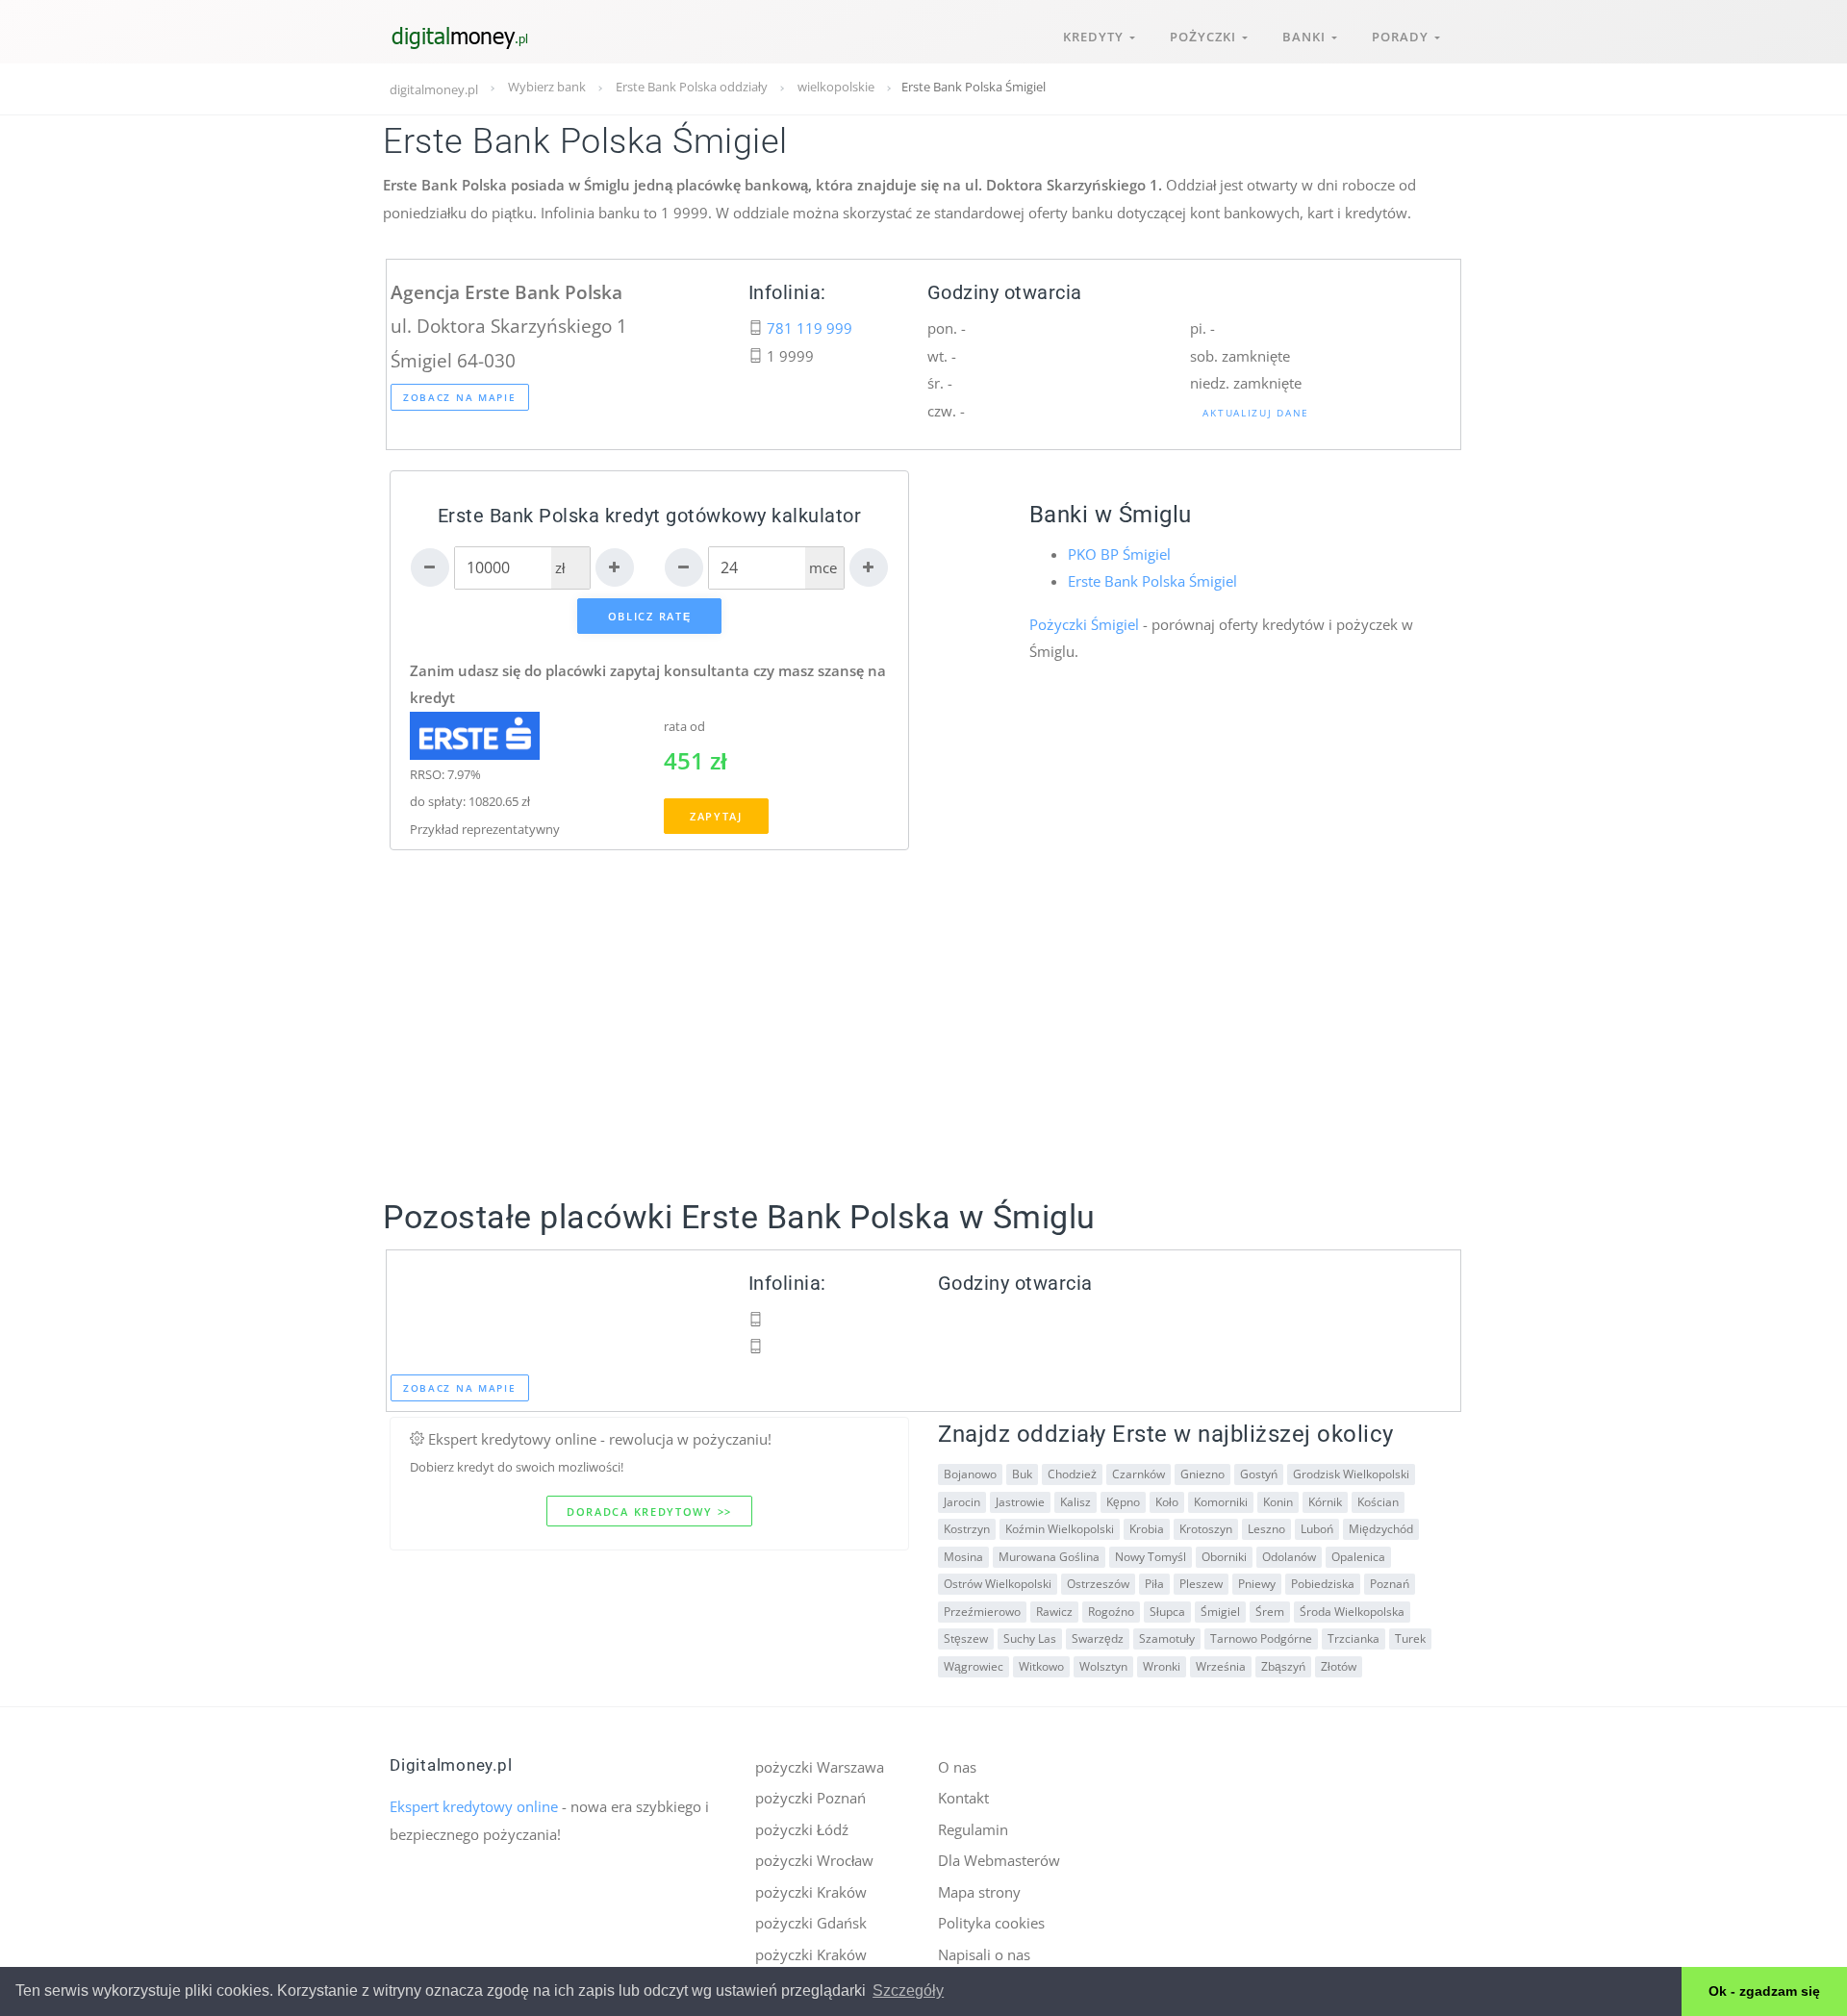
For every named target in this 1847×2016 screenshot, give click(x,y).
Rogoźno (1111, 1612)
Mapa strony (979, 1892)
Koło (1167, 1502)
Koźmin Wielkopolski (1060, 1529)
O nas (957, 1767)
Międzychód (1381, 1529)
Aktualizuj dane (1256, 413)
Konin (1278, 1502)
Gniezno (1202, 1474)
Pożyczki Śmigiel (1084, 624)
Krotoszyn (1206, 1529)
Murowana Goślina (1049, 1557)
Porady (1403, 37)
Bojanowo (970, 1474)
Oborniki (1224, 1557)
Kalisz (1075, 1502)
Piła (1154, 1584)
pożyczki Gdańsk (811, 1923)
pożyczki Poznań (810, 1798)
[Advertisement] (923, 1059)
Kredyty (1096, 37)
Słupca (1167, 1612)
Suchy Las (1030, 1638)
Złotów (1339, 1666)
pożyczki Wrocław (814, 1860)
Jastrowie (1020, 1502)
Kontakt (963, 1798)
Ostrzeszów (1098, 1584)
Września (1221, 1666)
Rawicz (1054, 1612)
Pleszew (1201, 1584)
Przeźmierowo (982, 1612)
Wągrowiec (974, 1666)
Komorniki (1221, 1502)
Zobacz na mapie (460, 397)
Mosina (963, 1557)
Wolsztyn (1103, 1666)
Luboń (1317, 1529)
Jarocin (962, 1502)
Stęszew (966, 1638)
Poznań (1390, 1584)
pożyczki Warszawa (820, 1767)
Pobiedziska (1323, 1584)
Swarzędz (1098, 1638)
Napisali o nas (984, 1954)
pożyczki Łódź (802, 1829)
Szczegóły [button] (908, 1991)
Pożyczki (1206, 37)
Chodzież (1072, 1474)
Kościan (1378, 1502)
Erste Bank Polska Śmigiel (1152, 581)
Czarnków (1139, 1474)
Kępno (1123, 1502)
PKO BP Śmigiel (1119, 554)
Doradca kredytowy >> (649, 1512)
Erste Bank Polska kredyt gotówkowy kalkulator (650, 516)
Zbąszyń (1283, 1666)
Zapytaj (716, 816)
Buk (1022, 1474)
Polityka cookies (991, 1923)
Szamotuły (1167, 1638)
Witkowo (1041, 1666)
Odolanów (1289, 1557)
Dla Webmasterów (999, 1860)
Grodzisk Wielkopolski (1351, 1474)
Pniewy (1257, 1584)
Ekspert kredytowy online (474, 1806)
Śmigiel (1220, 1612)
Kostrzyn (967, 1529)
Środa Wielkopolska (1352, 1612)
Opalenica (1358, 1557)
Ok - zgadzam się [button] (1764, 1991)
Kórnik (1325, 1502)
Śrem (1270, 1612)
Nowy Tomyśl (1151, 1557)
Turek (1410, 1638)
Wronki (1162, 1666)
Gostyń (1259, 1474)
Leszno (1266, 1529)
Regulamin (973, 1829)
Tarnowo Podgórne (1261, 1638)
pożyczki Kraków (811, 1892)
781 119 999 (810, 328)
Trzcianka (1354, 1638)
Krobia (1147, 1529)
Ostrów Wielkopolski (998, 1584)
